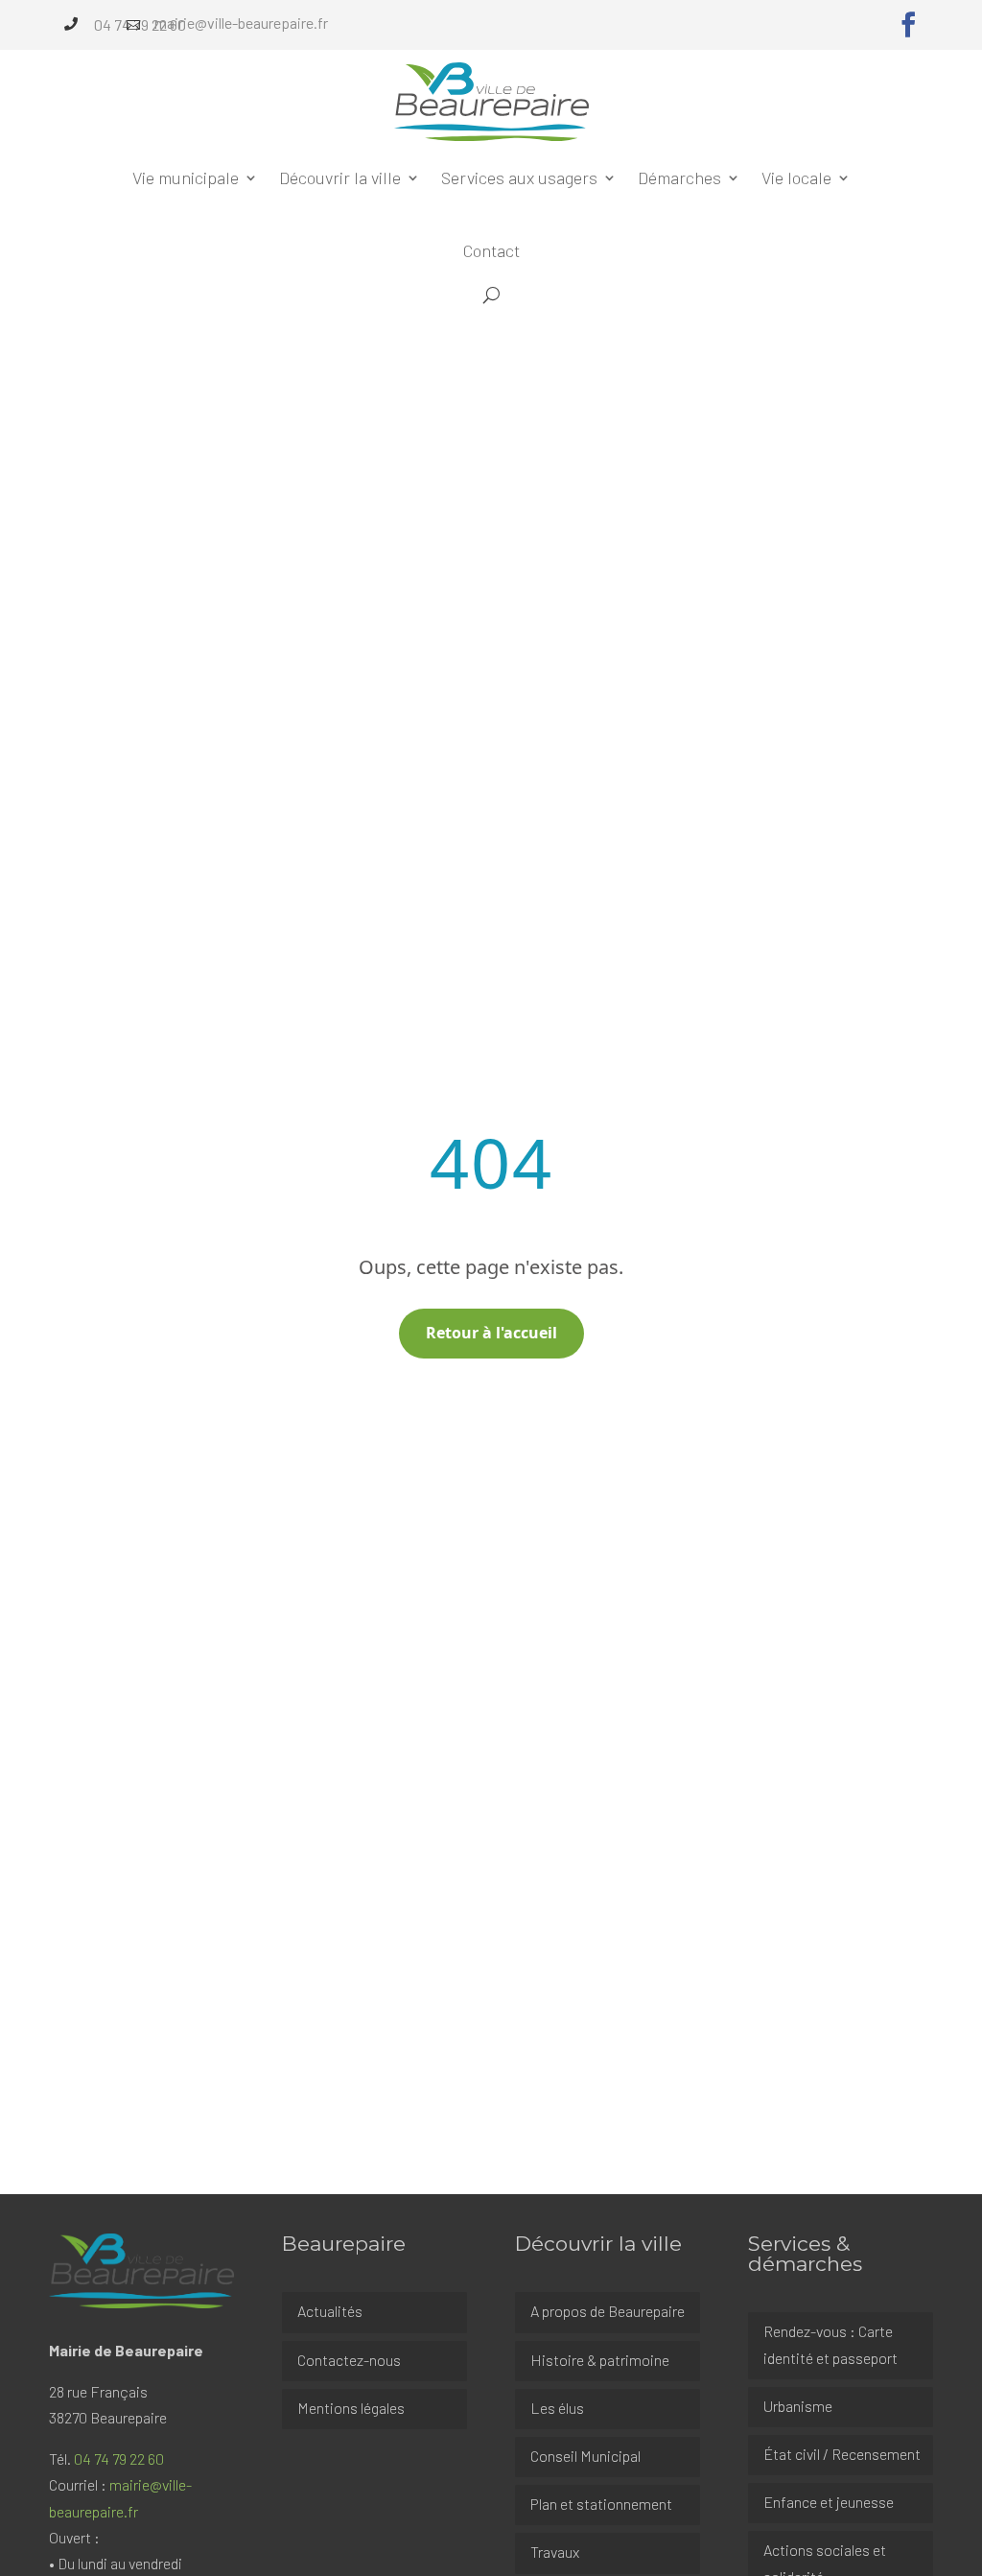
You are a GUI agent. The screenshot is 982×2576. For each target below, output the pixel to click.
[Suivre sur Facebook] (908, 25)
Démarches (679, 177)
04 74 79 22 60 (119, 2458)
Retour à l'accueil (491, 1333)
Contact (491, 250)
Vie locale (796, 177)
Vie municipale (186, 177)
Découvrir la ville (340, 177)
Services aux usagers (519, 177)
